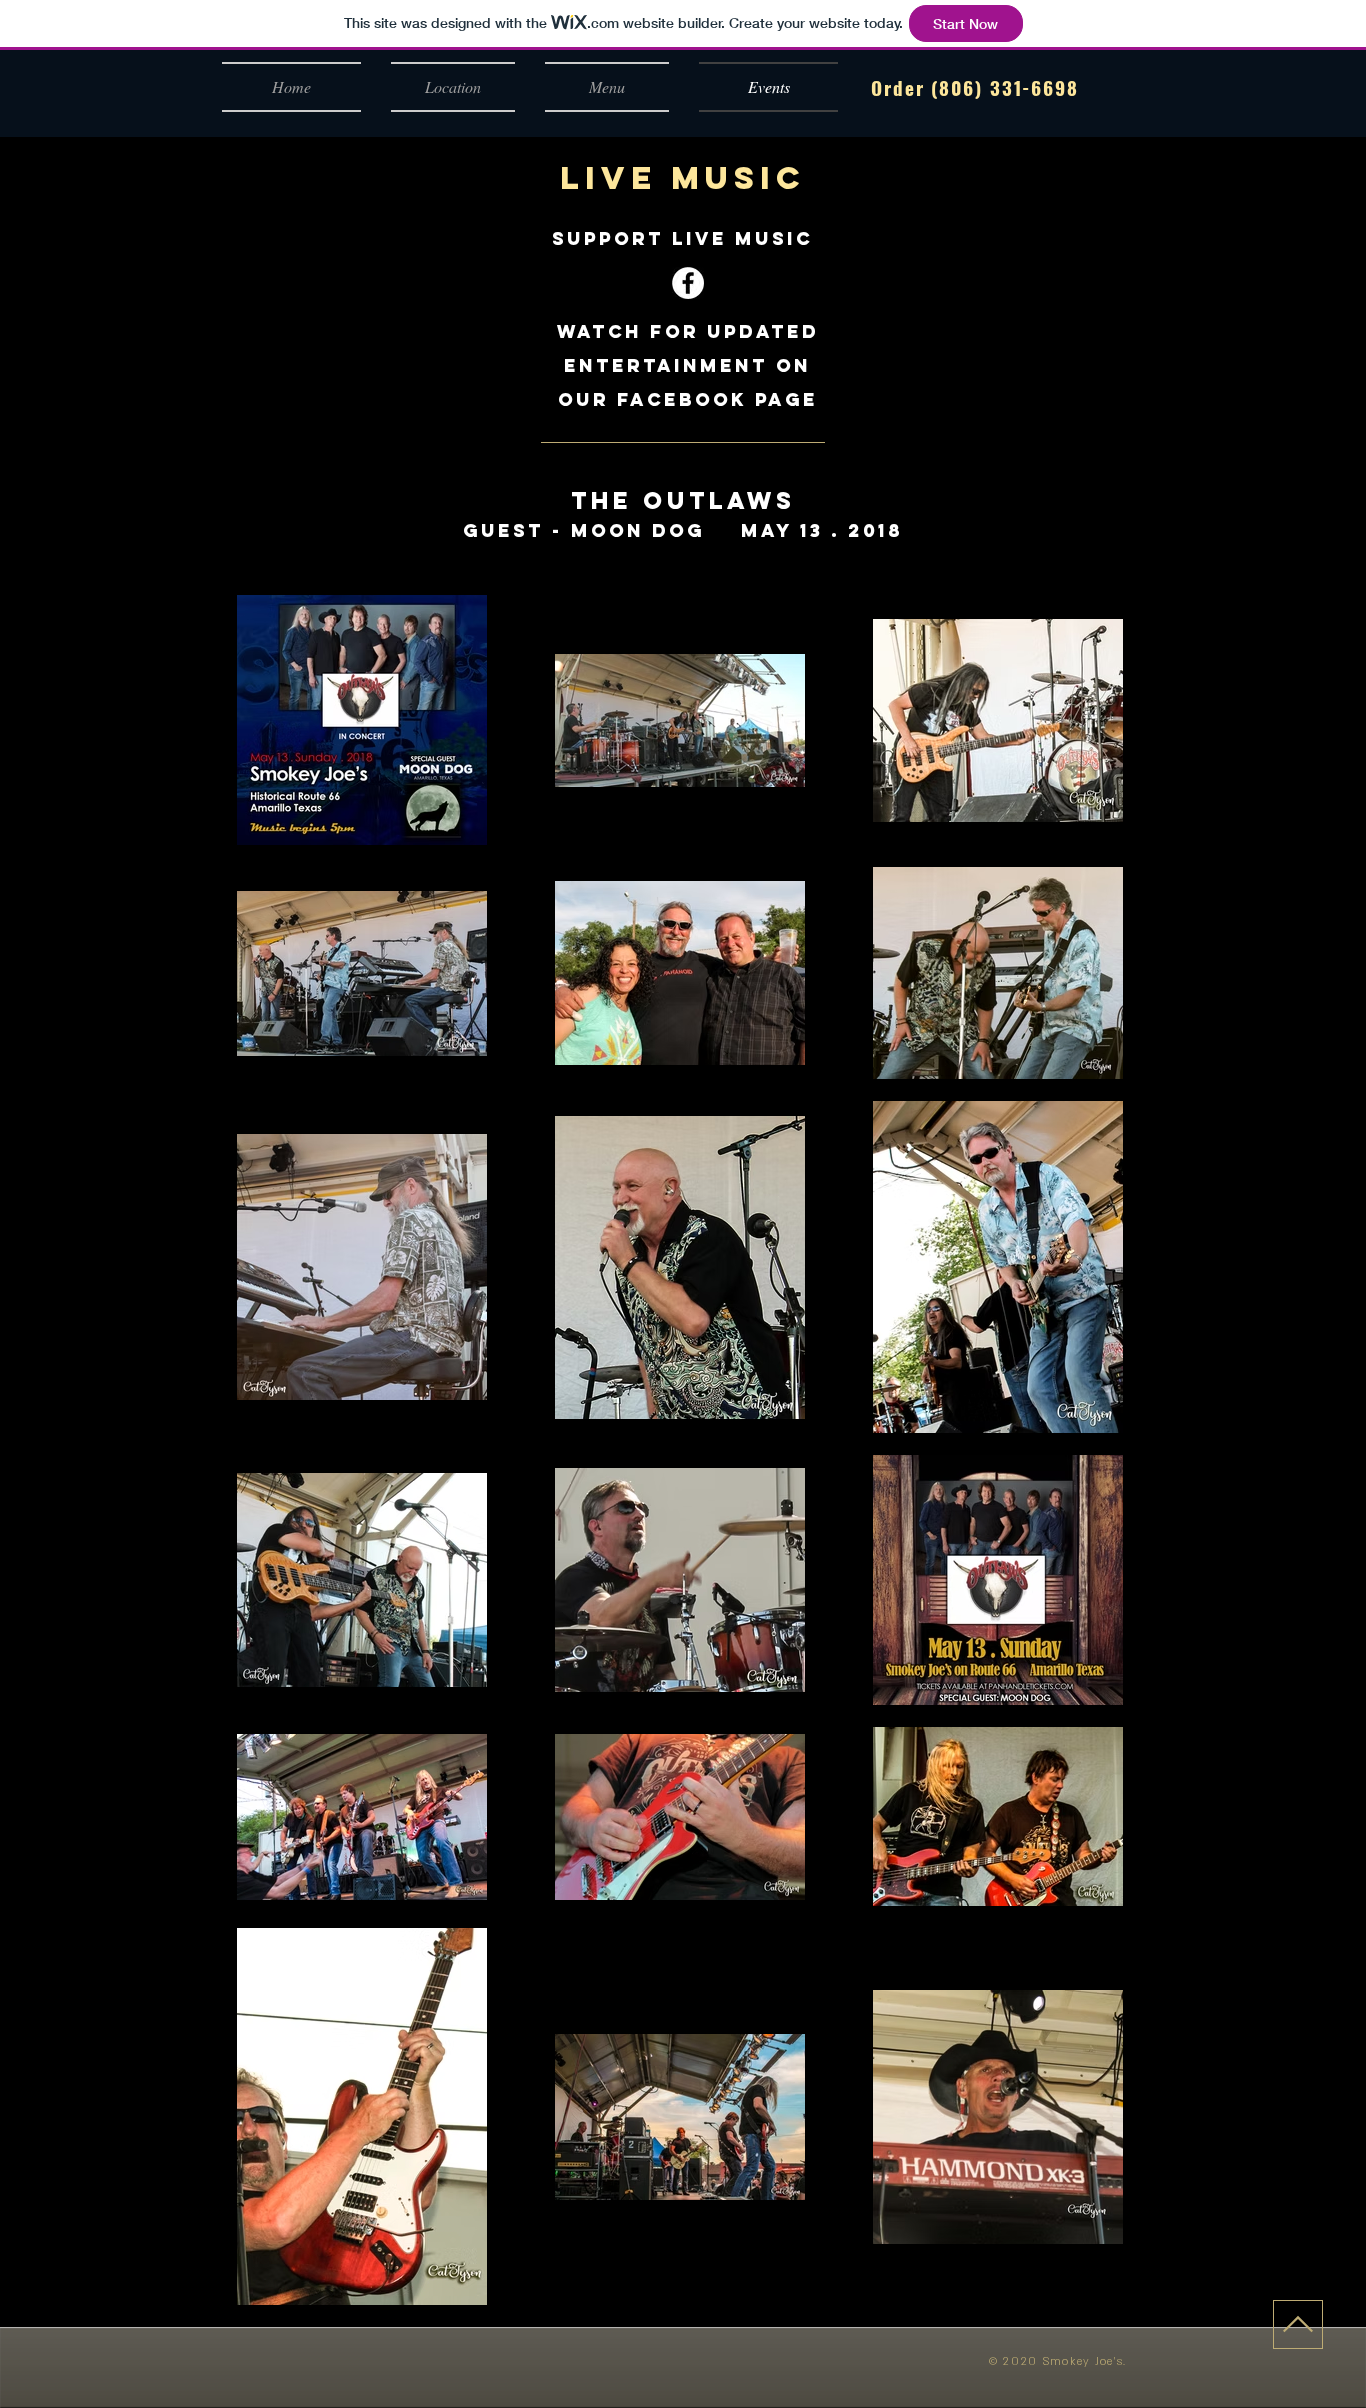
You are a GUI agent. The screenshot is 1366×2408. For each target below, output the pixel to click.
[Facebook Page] (688, 283)
